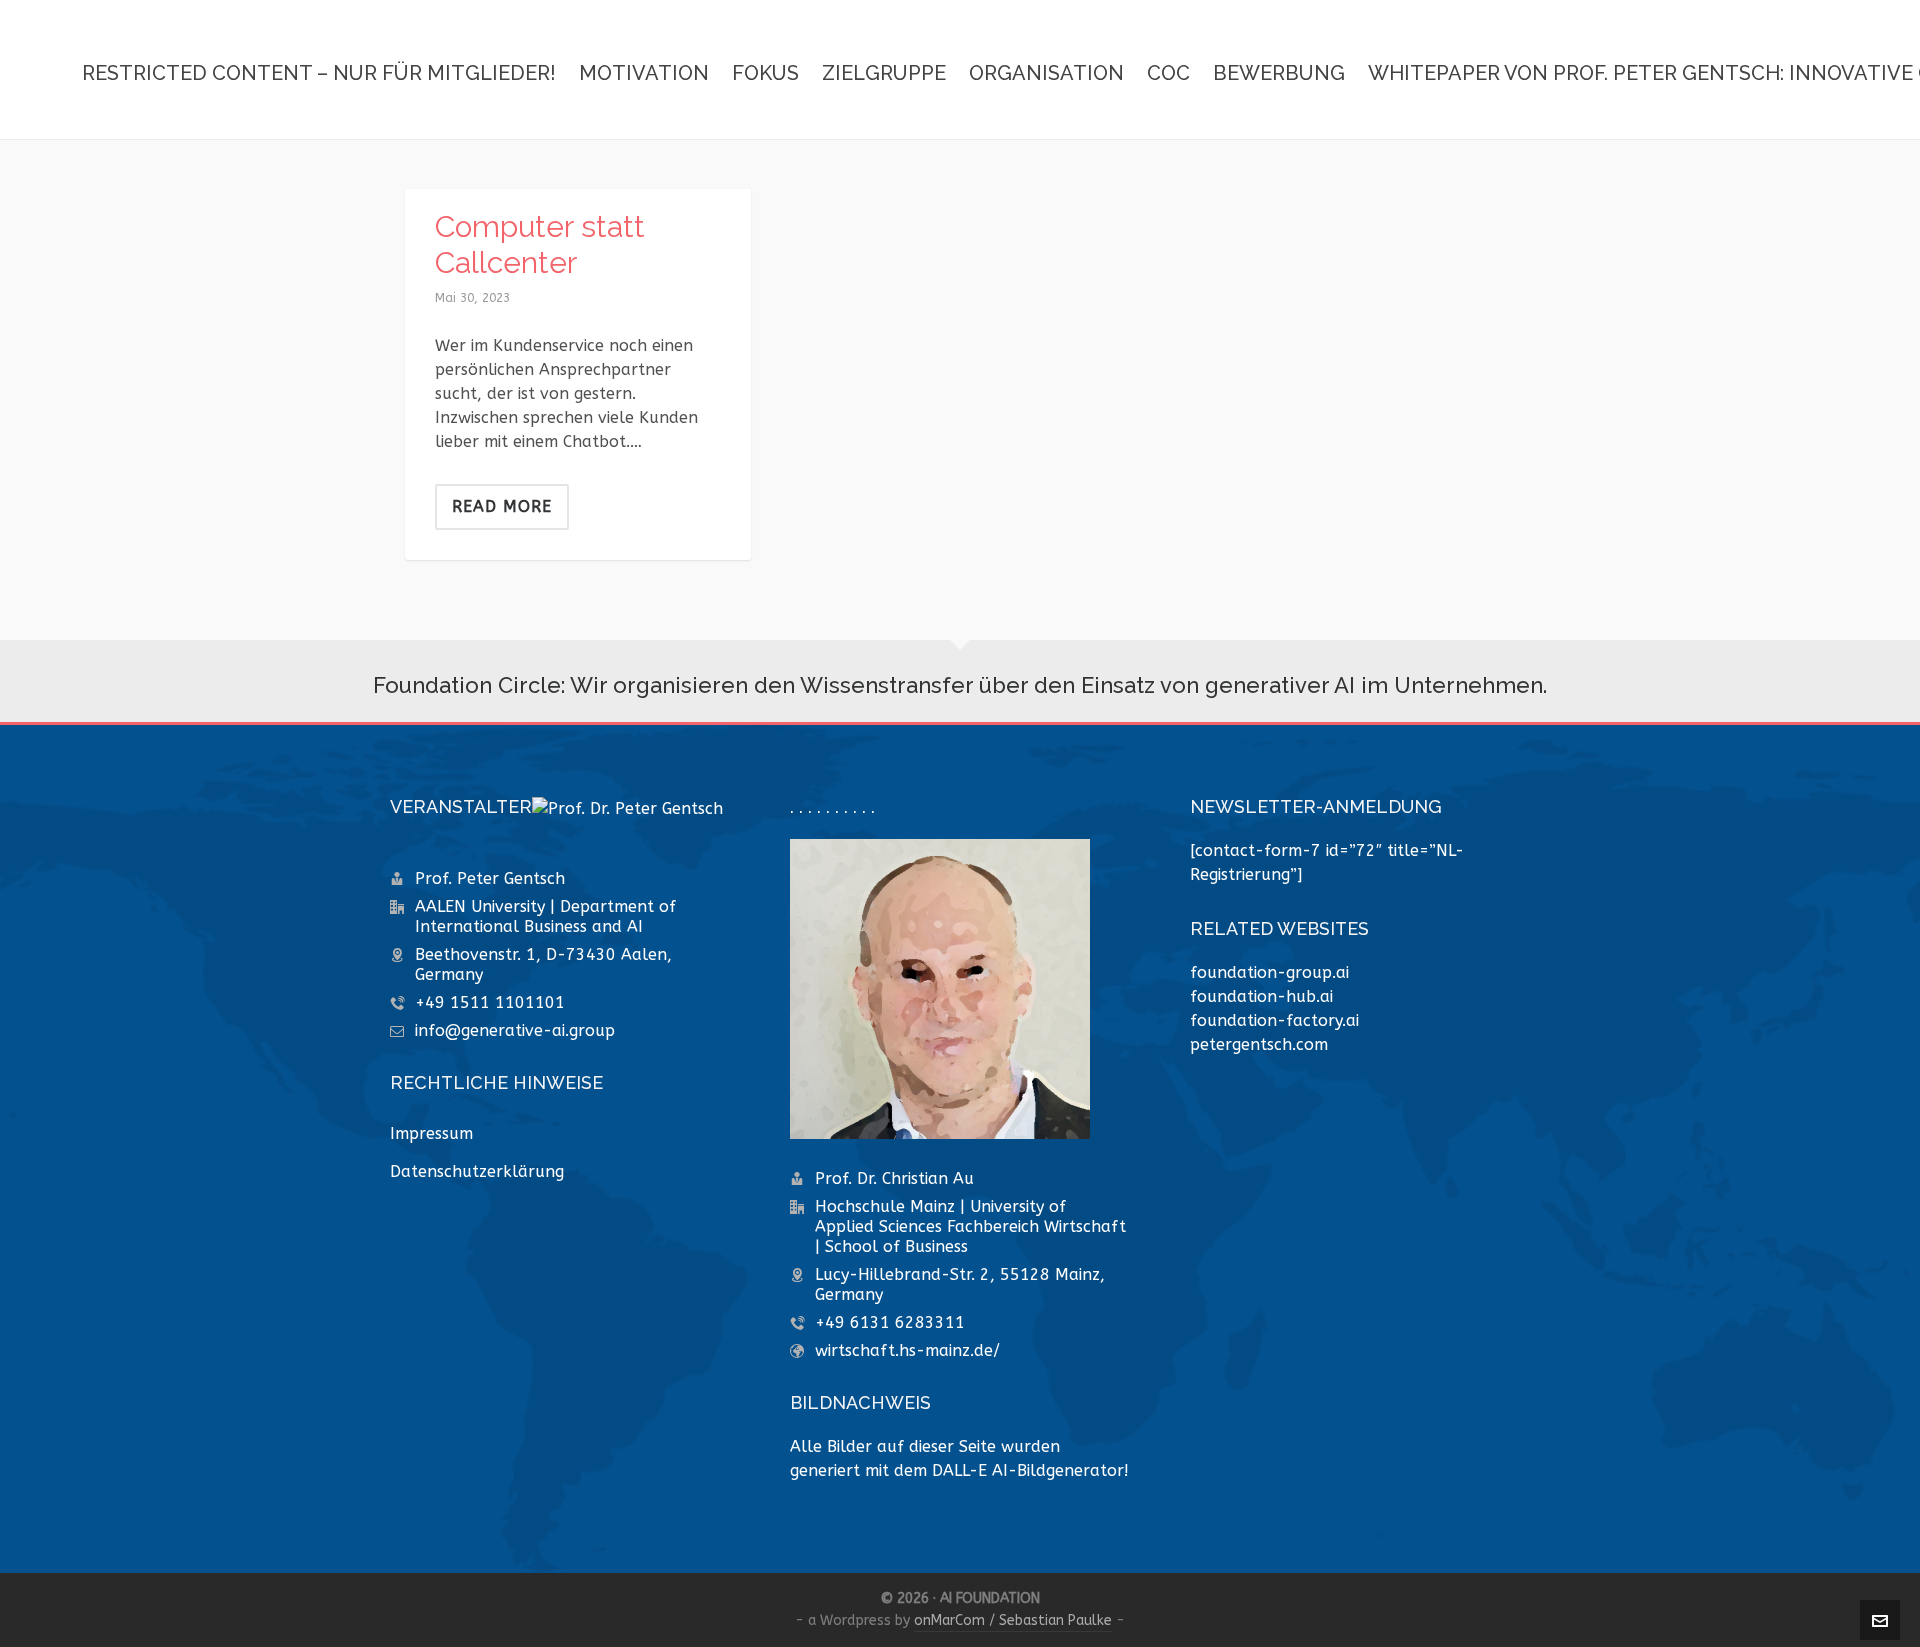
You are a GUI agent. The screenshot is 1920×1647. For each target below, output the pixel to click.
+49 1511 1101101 (490, 1002)
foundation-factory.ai (1274, 1020)
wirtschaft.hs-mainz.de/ (907, 1350)
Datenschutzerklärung (477, 1171)
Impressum (431, 1133)
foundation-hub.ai (1261, 996)
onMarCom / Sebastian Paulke (1013, 1620)
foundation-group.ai (1269, 972)
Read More (502, 506)
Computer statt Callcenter (540, 244)
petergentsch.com (1259, 1044)
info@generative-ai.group (515, 1030)
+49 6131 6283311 (890, 1322)
